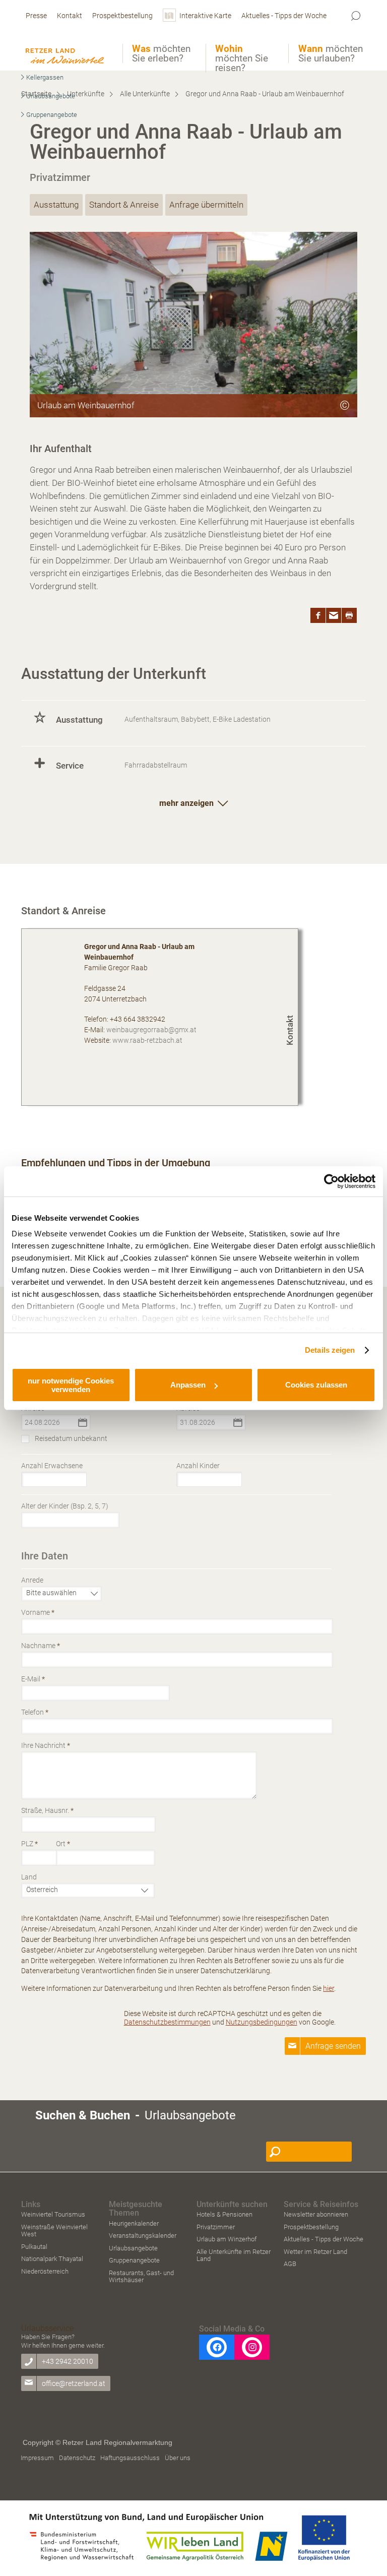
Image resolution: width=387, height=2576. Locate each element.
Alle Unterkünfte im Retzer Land (234, 2255)
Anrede (32, 1580)
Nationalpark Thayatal (52, 2259)
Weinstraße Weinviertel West (54, 2231)
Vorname (38, 1612)
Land (29, 1877)
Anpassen (188, 1385)
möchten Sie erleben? (161, 53)
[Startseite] (66, 46)
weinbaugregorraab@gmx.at (151, 1030)
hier (329, 1988)
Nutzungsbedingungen (262, 2022)
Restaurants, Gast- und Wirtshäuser (141, 2276)
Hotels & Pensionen (224, 2214)
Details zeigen (330, 1350)
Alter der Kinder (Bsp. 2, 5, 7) (65, 1506)
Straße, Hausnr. (47, 1810)
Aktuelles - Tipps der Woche (324, 2239)
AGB (290, 2264)
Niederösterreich (45, 2271)
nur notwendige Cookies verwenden (71, 1385)
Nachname (41, 1646)
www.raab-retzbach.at (147, 1040)
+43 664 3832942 (138, 1019)
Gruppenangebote (134, 2260)
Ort (63, 1844)
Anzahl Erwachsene (52, 1466)
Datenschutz (77, 2458)
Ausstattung (56, 205)
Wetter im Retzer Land (315, 2252)
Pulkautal (34, 2247)
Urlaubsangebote (133, 2248)
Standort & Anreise (124, 205)
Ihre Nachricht (46, 1745)
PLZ (29, 1844)
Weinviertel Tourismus (53, 2214)
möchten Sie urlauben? (331, 53)
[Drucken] (349, 615)
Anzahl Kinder (198, 1466)
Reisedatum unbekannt (71, 1438)
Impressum (37, 2458)
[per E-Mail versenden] (334, 615)
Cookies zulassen (316, 1385)
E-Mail (33, 1679)
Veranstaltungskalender (143, 2236)
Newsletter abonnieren (316, 2214)
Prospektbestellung (311, 2227)
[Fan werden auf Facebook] (217, 2347)
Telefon (35, 1712)
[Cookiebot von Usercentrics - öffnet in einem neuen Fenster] (331, 1181)
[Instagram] (252, 2347)
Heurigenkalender (134, 2223)
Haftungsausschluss (130, 2458)
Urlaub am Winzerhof (227, 2239)
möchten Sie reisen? (242, 58)
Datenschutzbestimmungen (167, 2022)
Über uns (178, 2458)
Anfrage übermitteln (206, 205)
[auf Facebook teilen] (318, 615)
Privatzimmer (216, 2227)
